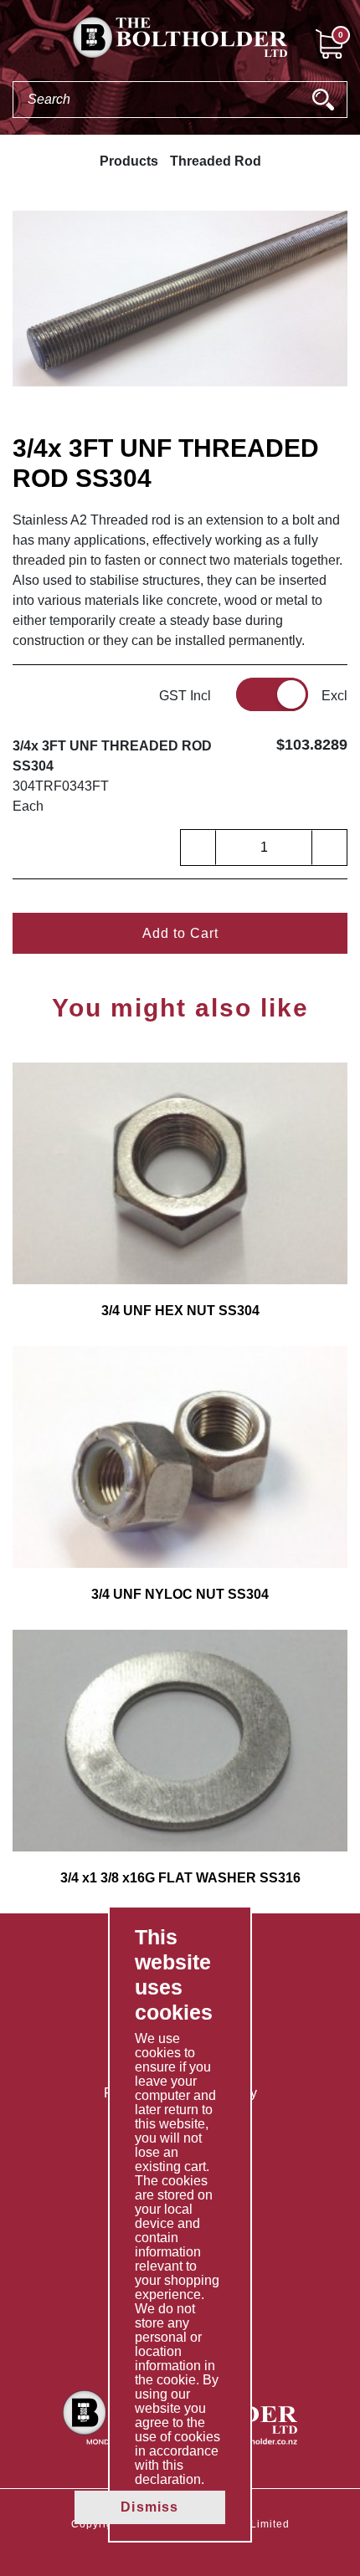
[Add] (329, 848)
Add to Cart (180, 933)
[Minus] (198, 848)
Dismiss (149, 2507)
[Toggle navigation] (13, 43)
